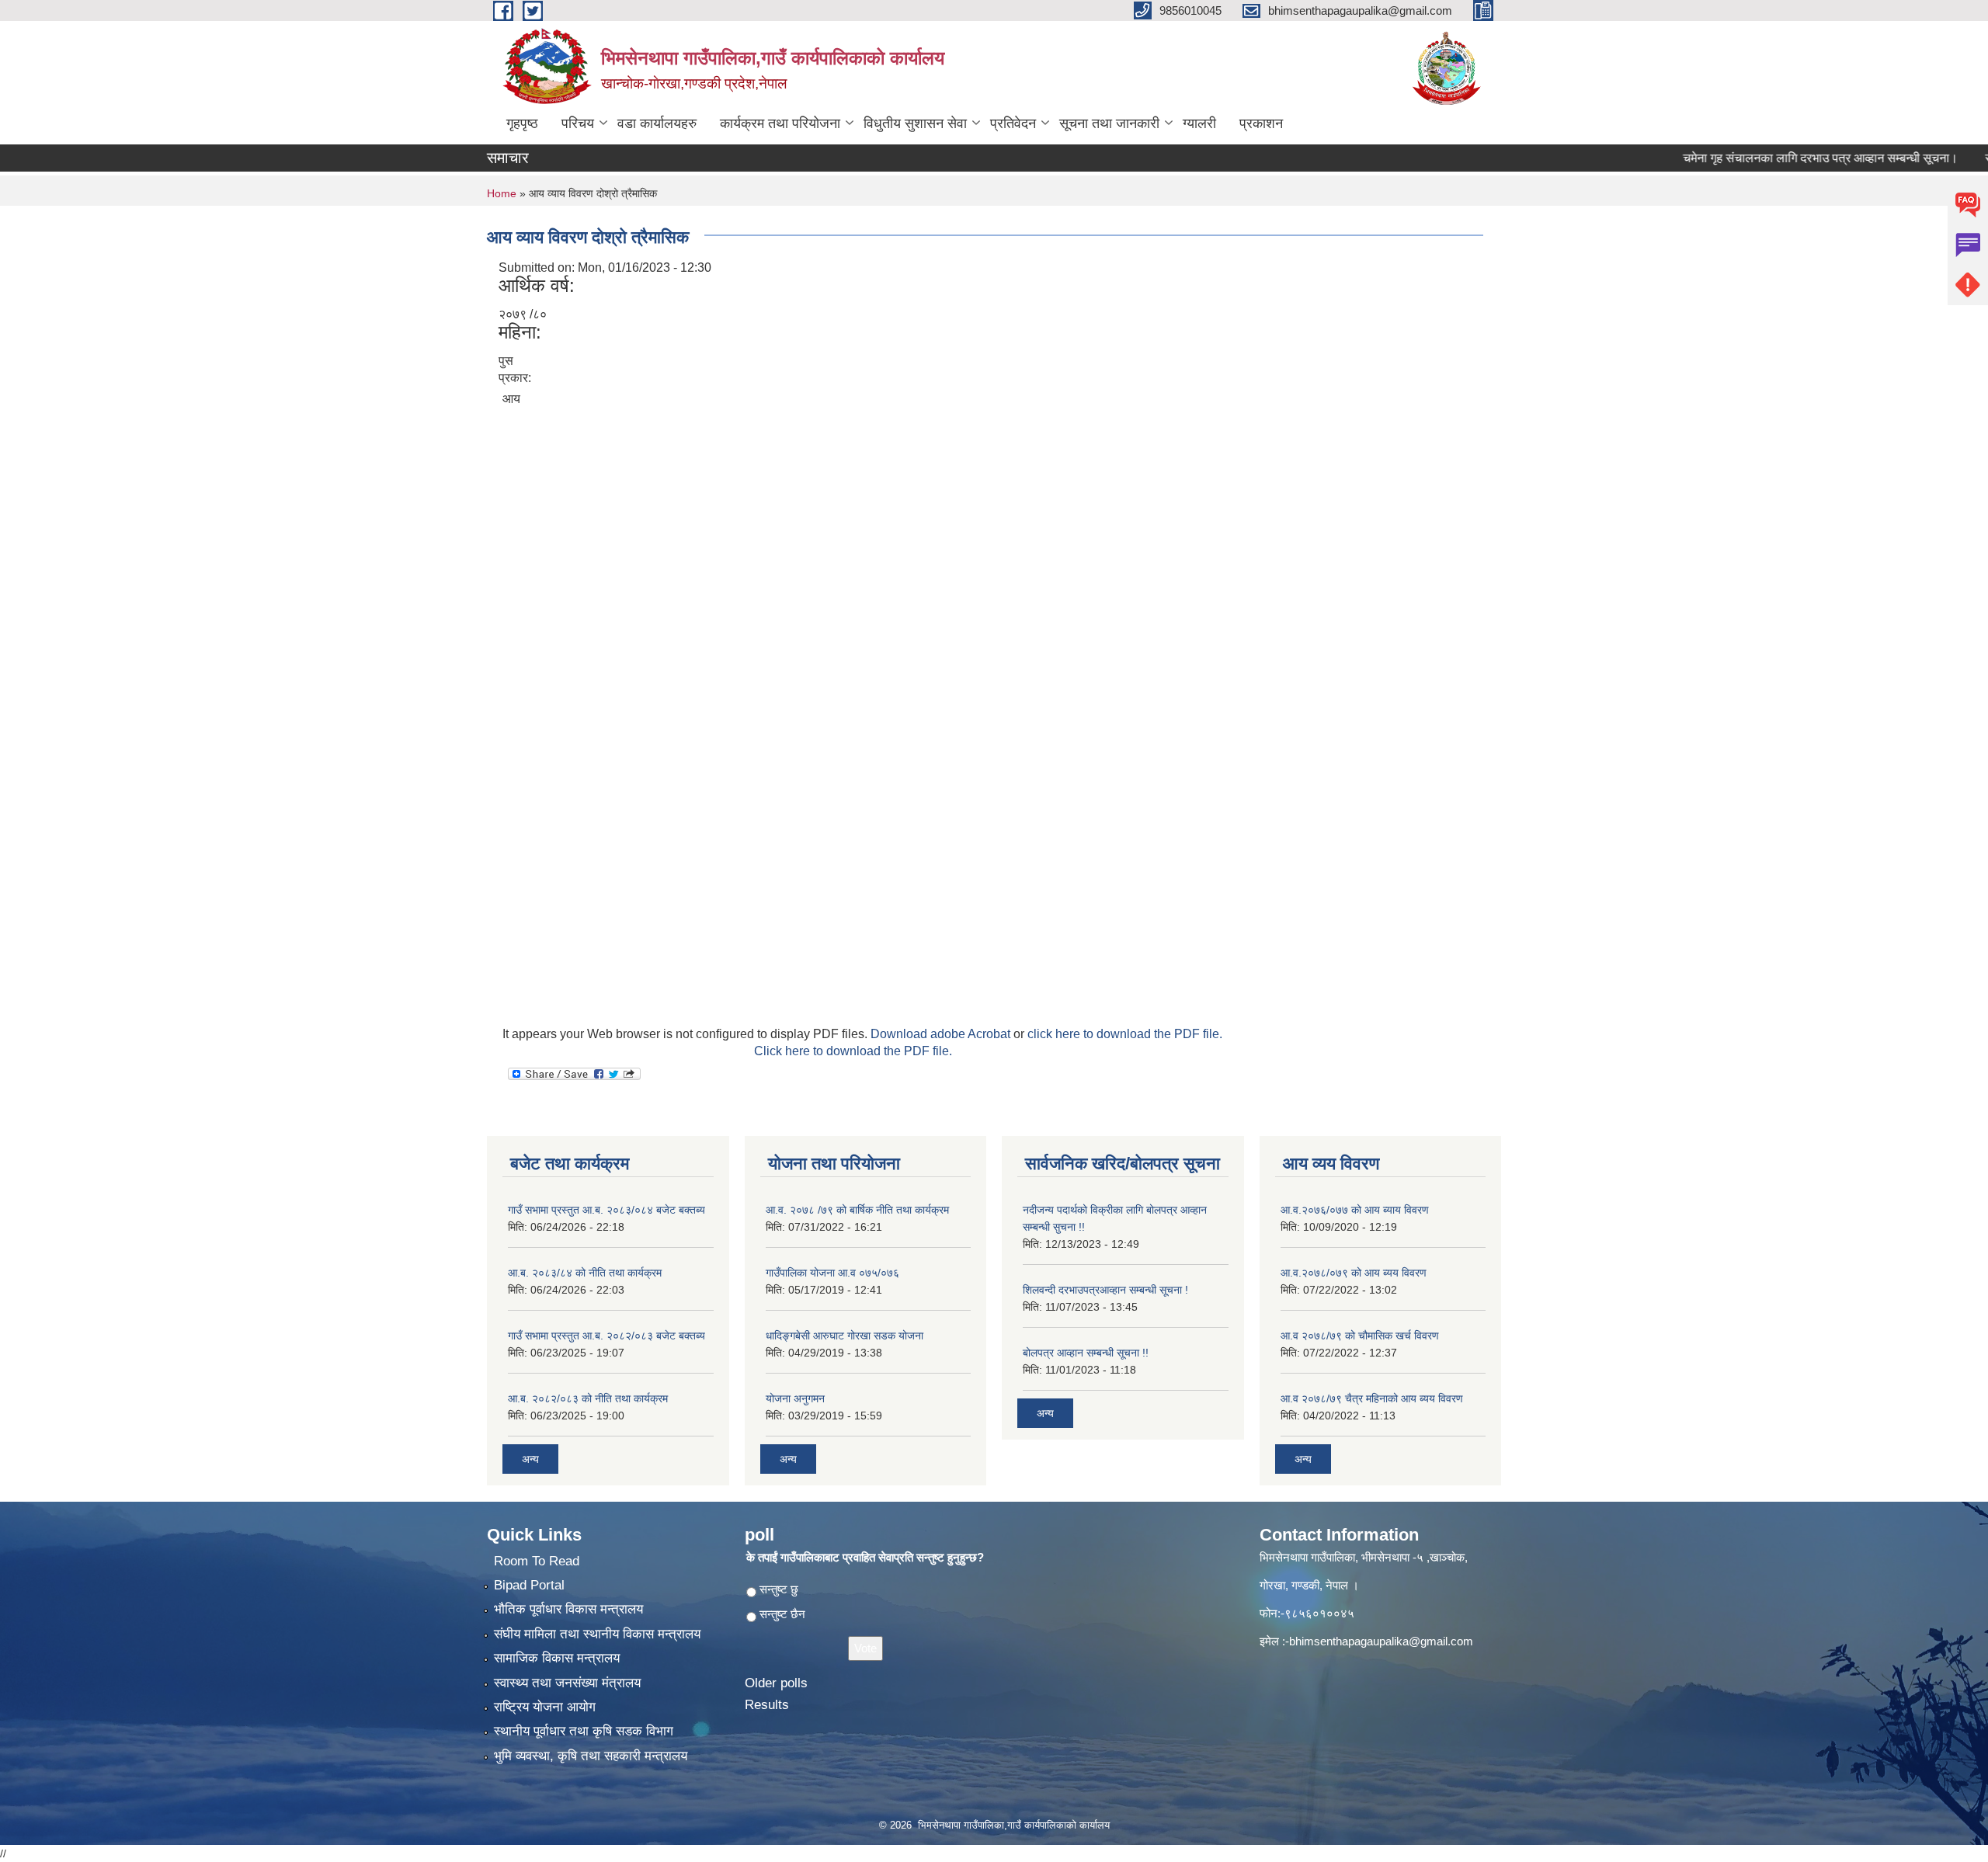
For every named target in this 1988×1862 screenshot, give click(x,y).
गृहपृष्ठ (522, 123)
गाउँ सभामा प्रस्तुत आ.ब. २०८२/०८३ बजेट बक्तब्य (606, 1336)
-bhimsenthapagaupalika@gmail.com (1379, 1641)
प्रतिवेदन (1013, 123)
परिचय (578, 123)
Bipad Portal (529, 1585)
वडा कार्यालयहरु (657, 123)
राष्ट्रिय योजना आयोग (545, 1707)
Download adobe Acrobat (942, 1034)
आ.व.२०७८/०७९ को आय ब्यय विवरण (1354, 1273)
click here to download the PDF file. (1125, 1034)
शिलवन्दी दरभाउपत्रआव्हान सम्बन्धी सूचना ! (1105, 1290)
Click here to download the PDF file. (853, 1051)
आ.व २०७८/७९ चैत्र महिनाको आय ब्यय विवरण (1372, 1398)
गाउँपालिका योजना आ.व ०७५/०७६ (832, 1273)
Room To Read (537, 1561)
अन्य (530, 1459)
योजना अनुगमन (795, 1398)
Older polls (776, 1683)
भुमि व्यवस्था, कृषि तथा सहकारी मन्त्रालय (591, 1756)
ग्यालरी (1199, 123)
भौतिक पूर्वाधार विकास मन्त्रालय (568, 1609)
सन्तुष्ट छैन (782, 1614)
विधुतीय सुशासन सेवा (915, 123)
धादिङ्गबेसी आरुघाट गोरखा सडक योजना (845, 1336)
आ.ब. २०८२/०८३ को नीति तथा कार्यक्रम (588, 1398)
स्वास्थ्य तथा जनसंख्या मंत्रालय (567, 1683)
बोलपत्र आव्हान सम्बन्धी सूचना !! (1086, 1353)
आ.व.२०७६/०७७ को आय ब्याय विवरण (1355, 1210)
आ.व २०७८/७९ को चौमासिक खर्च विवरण (1360, 1336)
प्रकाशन (1261, 123)
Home (502, 193)
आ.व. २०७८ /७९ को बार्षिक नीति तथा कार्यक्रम (857, 1210)
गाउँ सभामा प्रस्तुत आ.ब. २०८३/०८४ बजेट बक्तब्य (606, 1210)
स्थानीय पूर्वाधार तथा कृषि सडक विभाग (584, 1731)
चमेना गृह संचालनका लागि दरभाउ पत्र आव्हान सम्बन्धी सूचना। (1777, 158)
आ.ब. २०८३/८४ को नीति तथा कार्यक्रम (585, 1273)
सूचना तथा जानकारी (1109, 123)
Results (767, 1705)
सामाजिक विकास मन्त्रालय (557, 1658)
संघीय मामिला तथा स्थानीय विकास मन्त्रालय (597, 1634)
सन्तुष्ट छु (779, 1589)
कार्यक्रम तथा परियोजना (780, 123)
